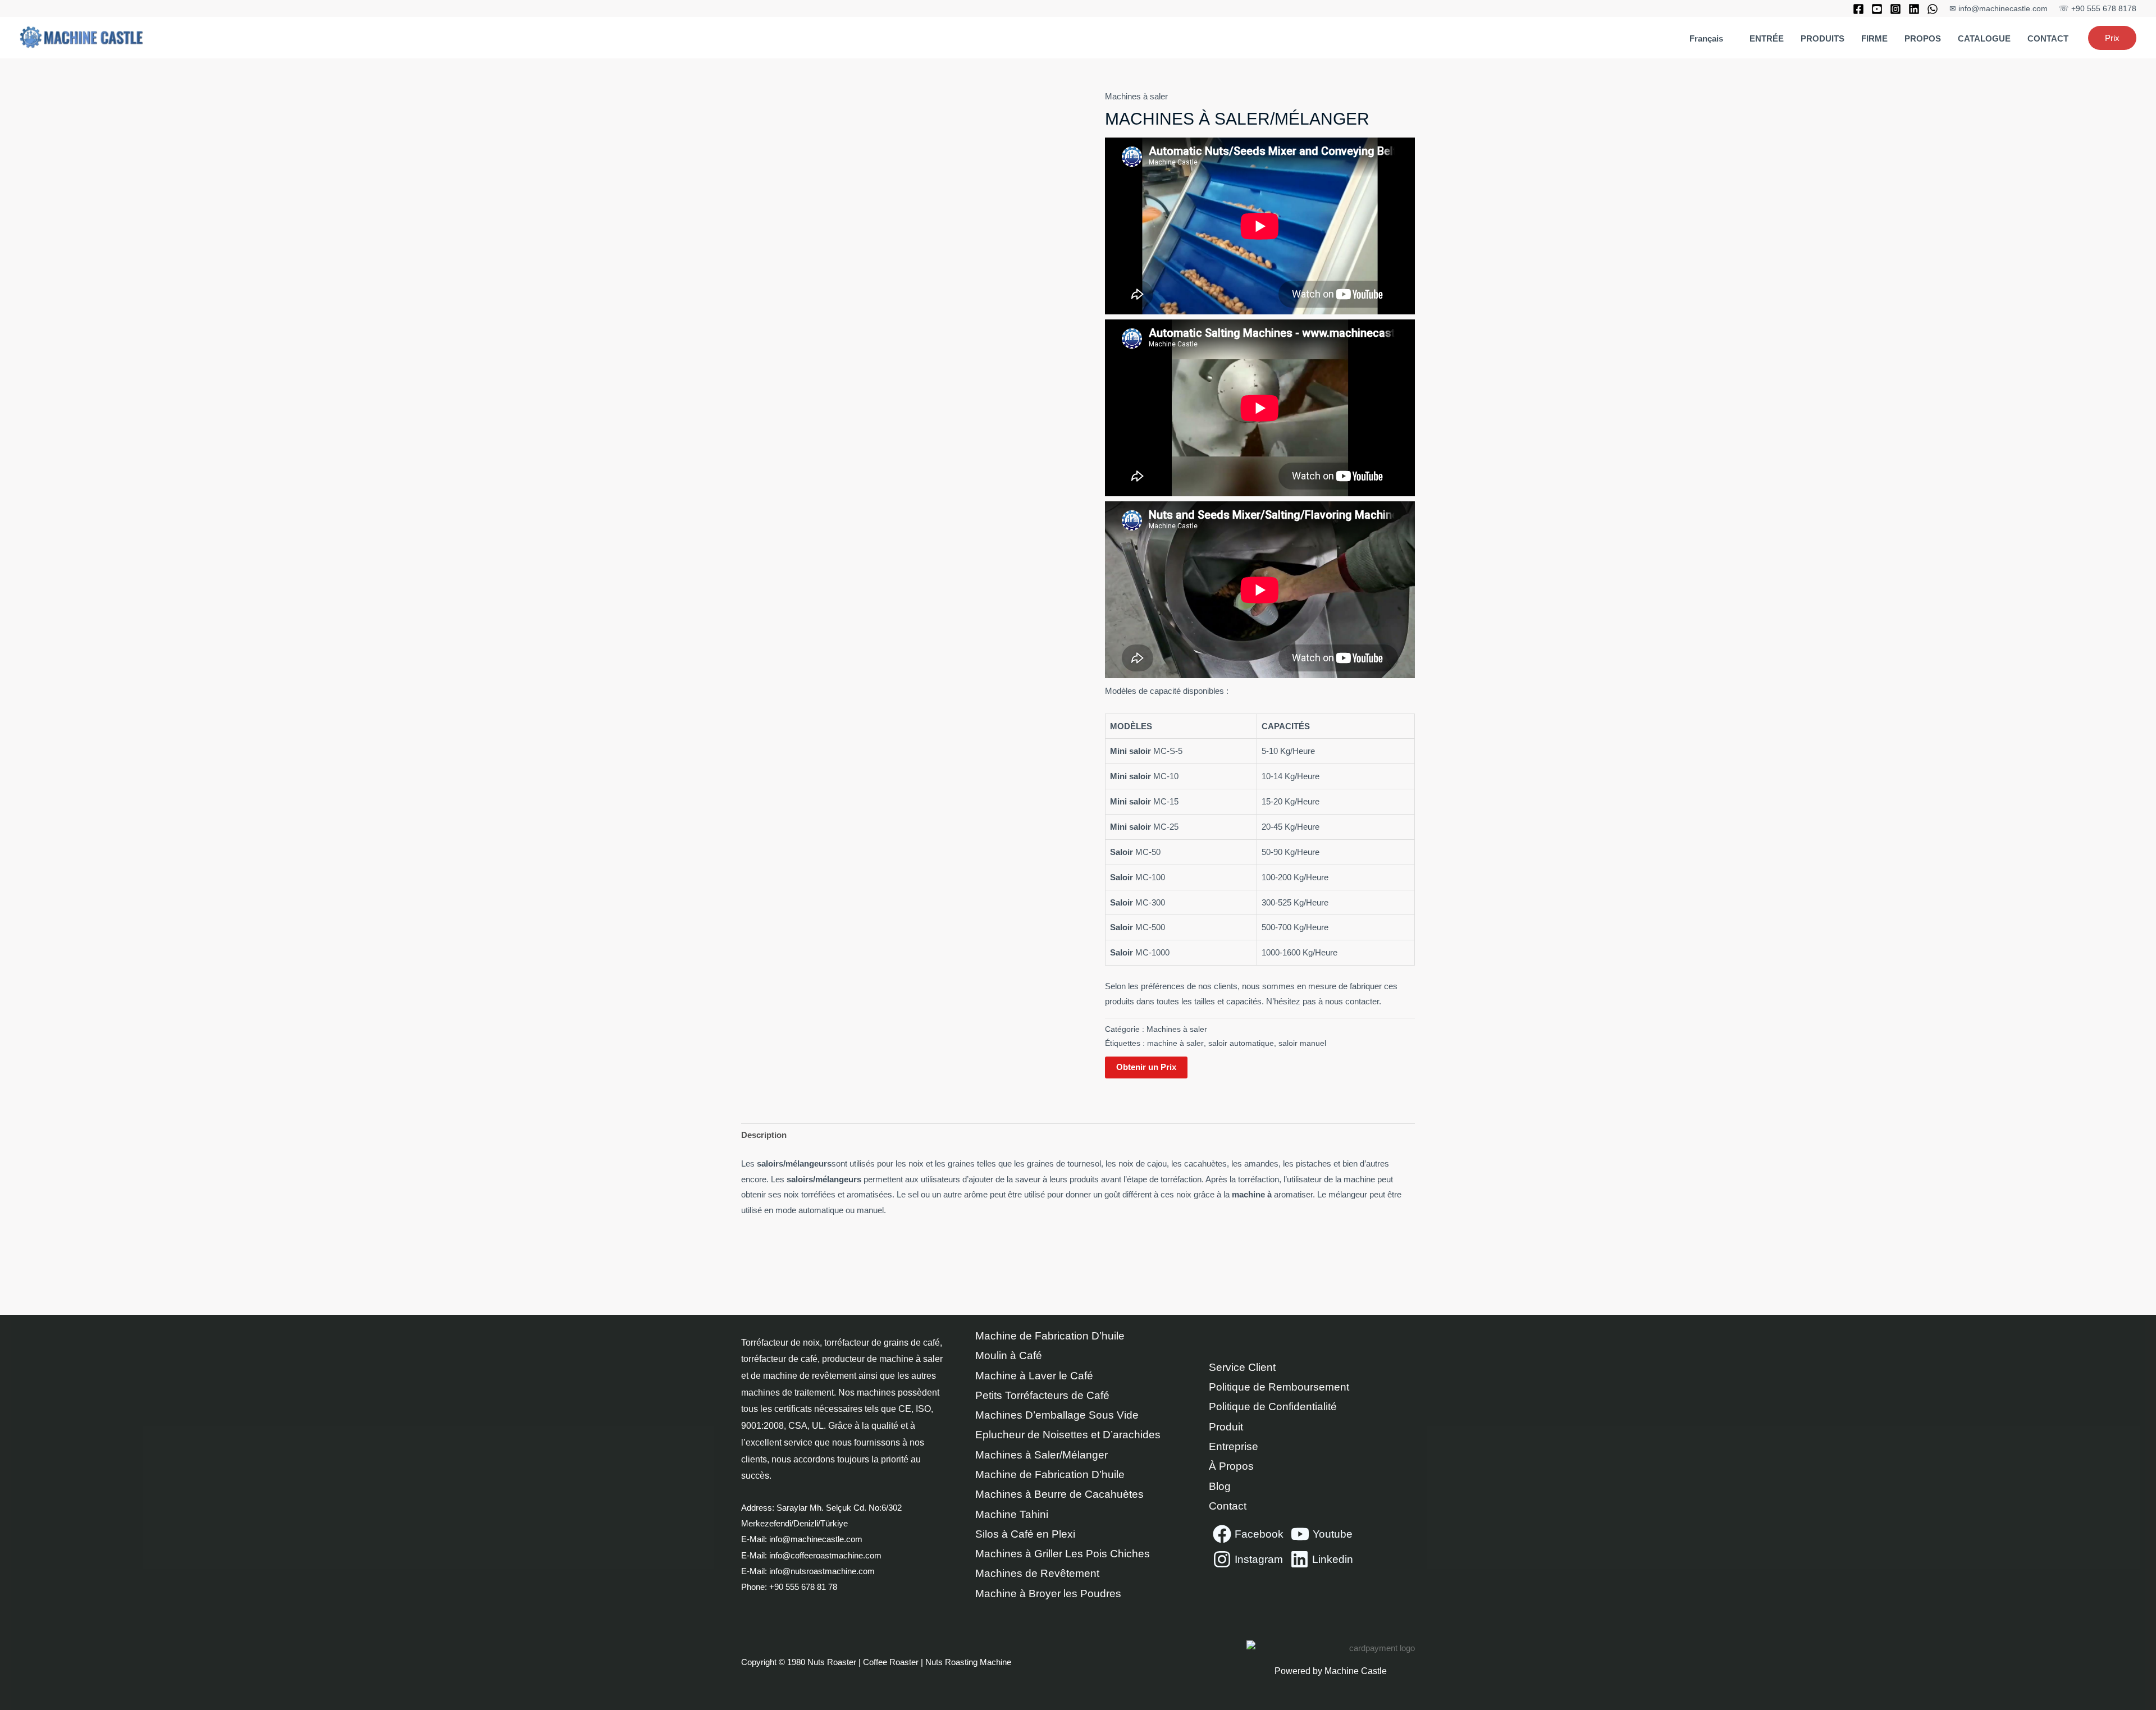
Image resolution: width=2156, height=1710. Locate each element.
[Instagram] (1895, 9)
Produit (1226, 1427)
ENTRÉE (1767, 38)
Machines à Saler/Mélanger (1042, 1455)
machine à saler (1175, 1043)
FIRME (1874, 38)
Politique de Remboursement (1279, 1387)
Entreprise (1234, 1446)
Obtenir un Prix (1146, 1067)
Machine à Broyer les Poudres (1048, 1594)
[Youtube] (1877, 9)
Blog (1220, 1486)
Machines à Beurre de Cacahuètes (1059, 1494)
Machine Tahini (1012, 1514)
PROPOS (1923, 38)
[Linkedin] (1914, 9)
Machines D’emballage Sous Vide (1057, 1415)
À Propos (1231, 1466)
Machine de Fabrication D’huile (1050, 1336)
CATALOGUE (1984, 38)
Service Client (1242, 1367)
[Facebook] (1858, 9)
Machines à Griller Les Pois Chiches (1063, 1554)
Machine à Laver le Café (1034, 1376)
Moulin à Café (1009, 1355)
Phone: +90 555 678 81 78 (790, 1587)
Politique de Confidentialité (1273, 1407)
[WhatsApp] (1933, 9)
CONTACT (2048, 38)
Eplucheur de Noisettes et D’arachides (1068, 1435)
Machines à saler (1136, 96)
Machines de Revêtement (1037, 1573)
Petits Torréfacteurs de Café (1042, 1395)
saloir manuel (1302, 1043)
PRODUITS (1822, 38)
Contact (1228, 1506)
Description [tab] (764, 1135)
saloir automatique (1241, 1043)
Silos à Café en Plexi (1025, 1534)
